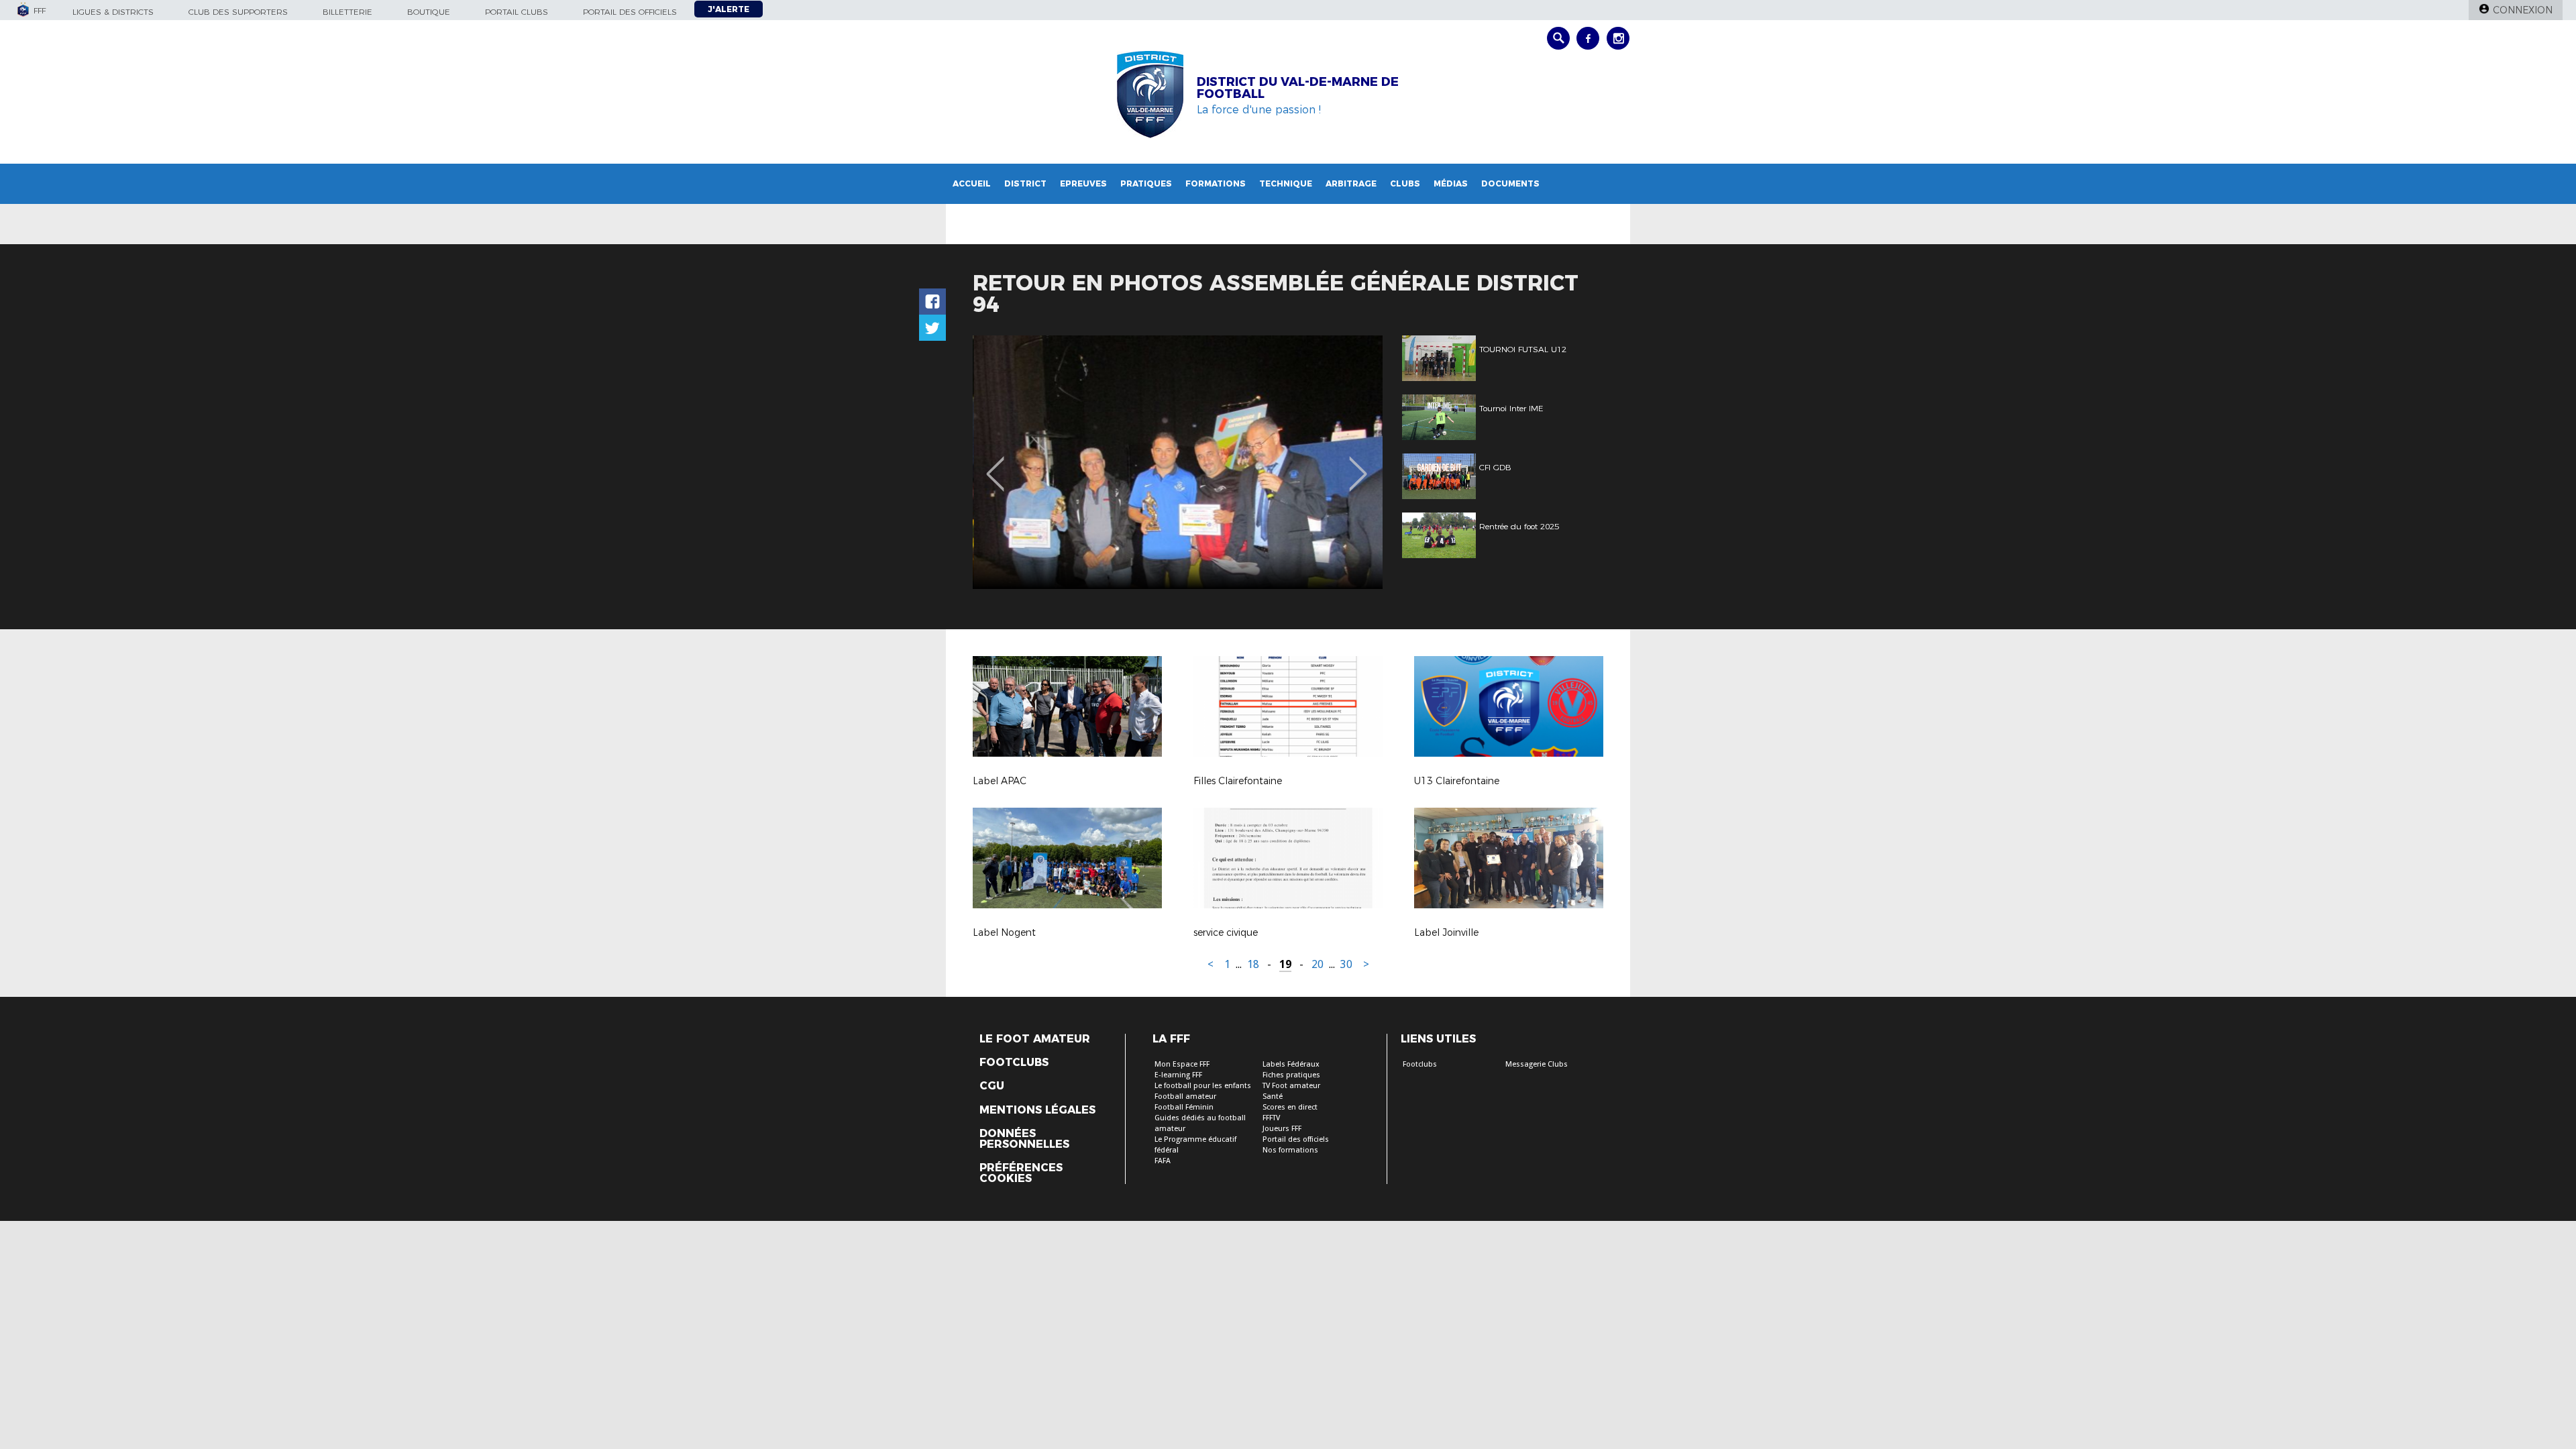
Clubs (1405, 183)
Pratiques (1146, 183)
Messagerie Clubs (1537, 1064)
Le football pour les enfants (1203, 1086)
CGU (992, 1086)
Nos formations (1290, 1150)
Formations (1216, 183)
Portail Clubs (517, 12)
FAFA (1163, 1161)
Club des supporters (238, 12)
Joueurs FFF (1282, 1129)
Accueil (972, 183)
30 (1346, 964)
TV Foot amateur (1291, 1086)
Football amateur (1185, 1096)
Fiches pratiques (1291, 1075)
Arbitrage (1351, 183)
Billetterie (347, 12)
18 (1253, 964)
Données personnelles (1024, 1139)
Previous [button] (995, 464)
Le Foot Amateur (1035, 1039)
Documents (1510, 183)
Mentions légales (1037, 1110)
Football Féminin (1184, 1107)
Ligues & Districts (113, 12)
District (1025, 183)
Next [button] (1358, 464)
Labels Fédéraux (1291, 1064)
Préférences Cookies (1021, 1173)
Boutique (429, 12)
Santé (1273, 1096)
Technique (1286, 183)
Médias (1451, 183)
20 (1318, 964)
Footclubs (1014, 1063)
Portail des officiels (630, 12)
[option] (1178, 462)
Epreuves (1083, 183)
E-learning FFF (1178, 1075)
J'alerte (729, 9)
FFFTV (1271, 1118)
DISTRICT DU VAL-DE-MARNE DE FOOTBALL (1298, 88)
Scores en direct (1290, 1107)
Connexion (2523, 10)
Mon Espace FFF (1182, 1064)
